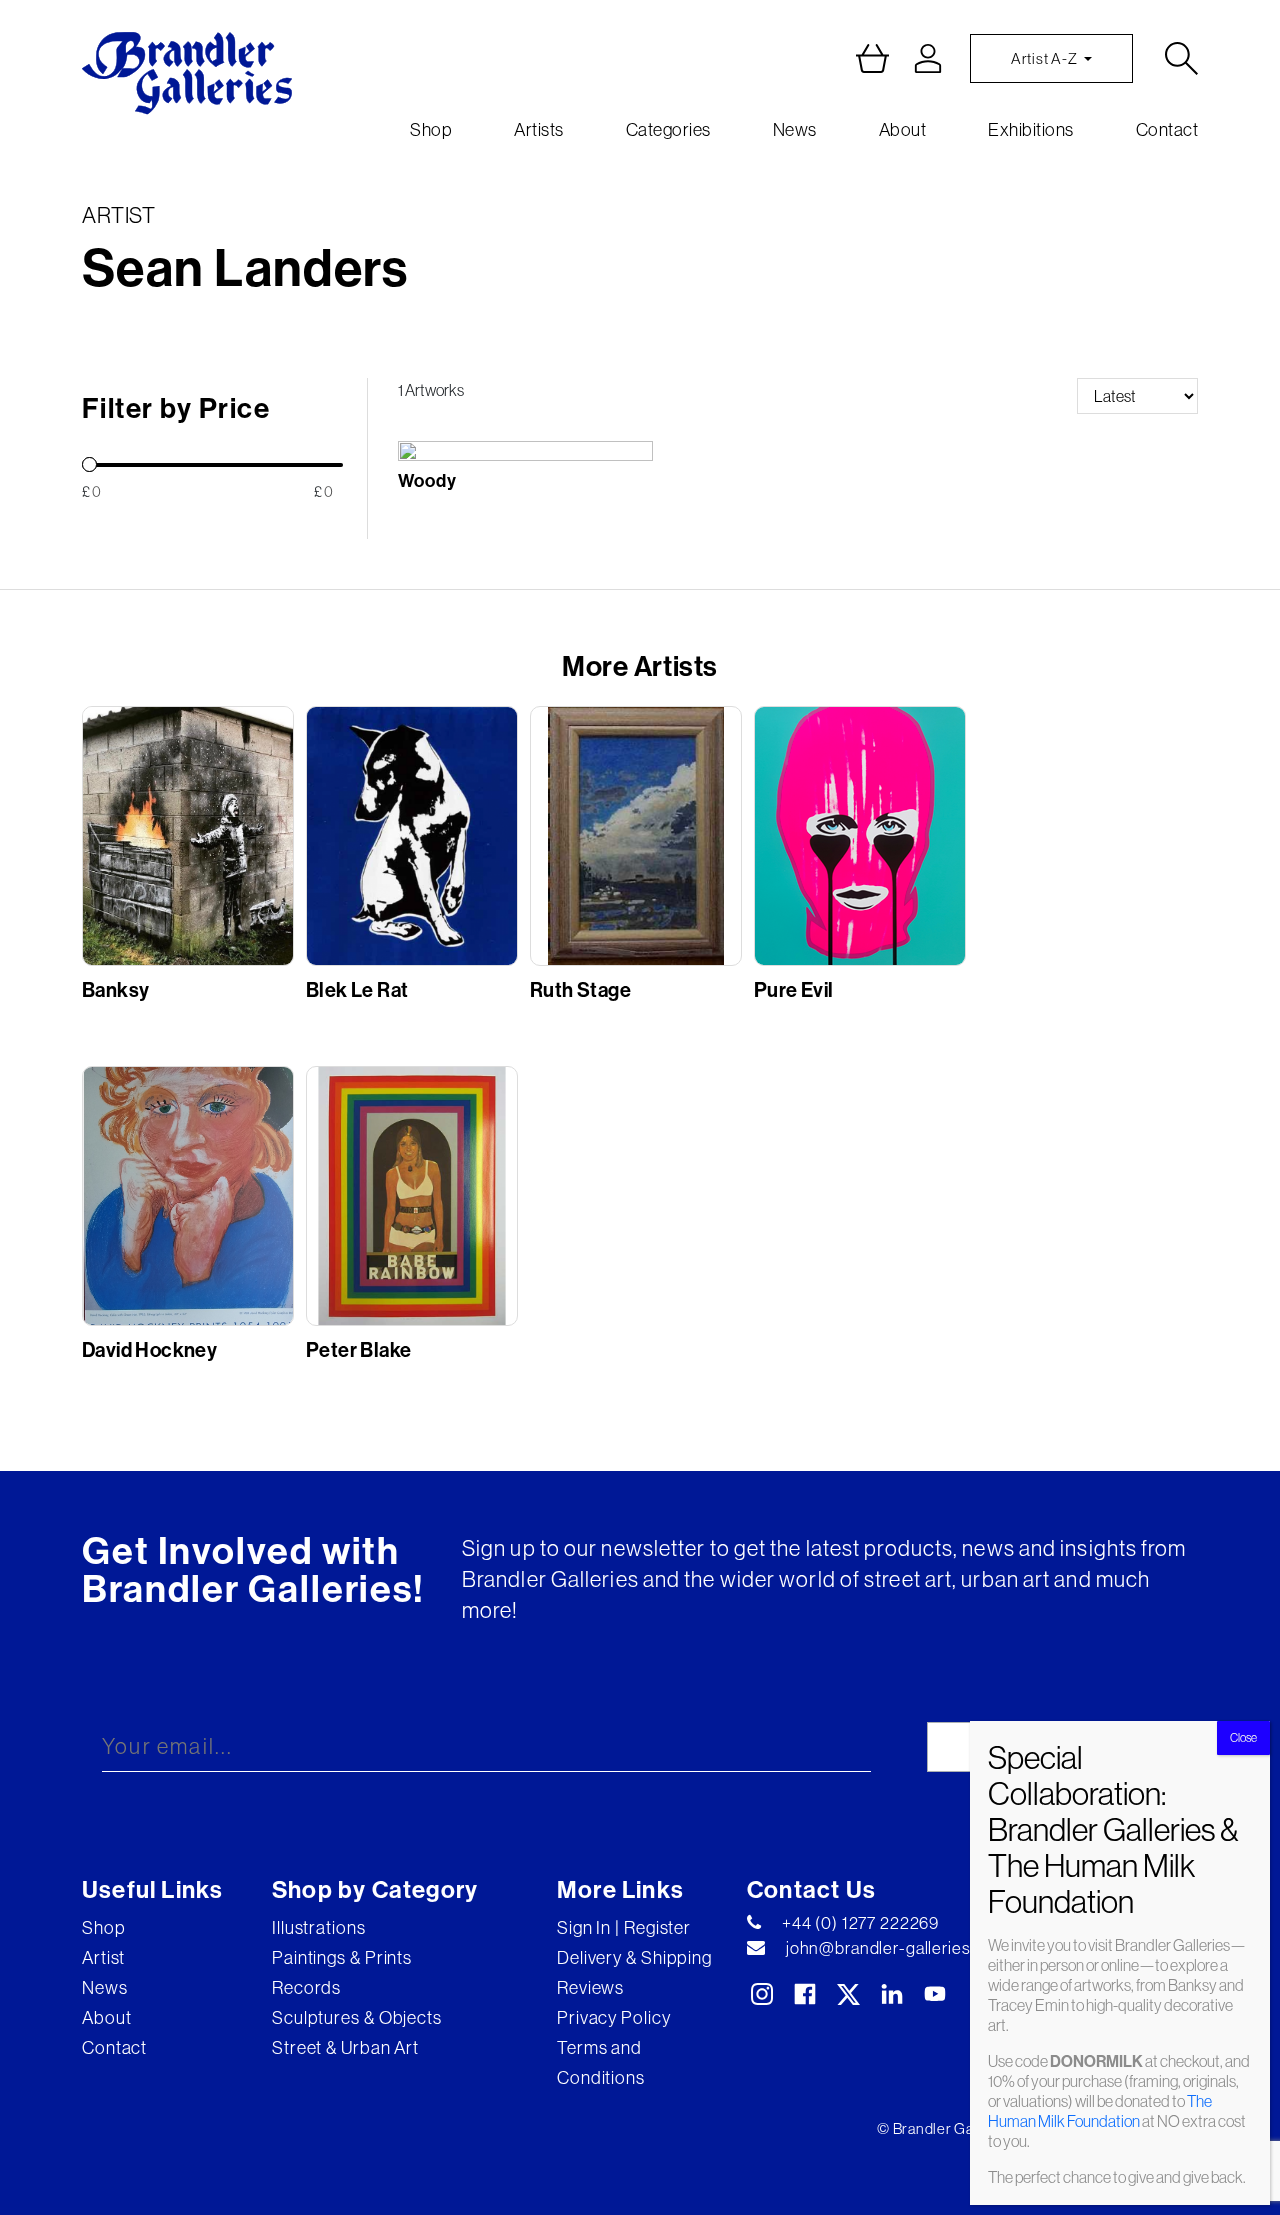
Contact (1167, 129)
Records (306, 1987)
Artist (103, 1957)
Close (1243, 1737)
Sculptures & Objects (357, 2017)
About (903, 129)
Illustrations (319, 1927)
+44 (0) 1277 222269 (860, 1923)
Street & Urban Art (345, 2047)
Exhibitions (1031, 129)
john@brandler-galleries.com (896, 1948)
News (795, 129)
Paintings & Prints (342, 1957)
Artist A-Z (1045, 58)
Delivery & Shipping (634, 1957)
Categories (668, 129)
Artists (539, 129)
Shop (431, 129)
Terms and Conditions (601, 2062)
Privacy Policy (614, 2017)
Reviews (590, 1987)
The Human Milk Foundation (1100, 2111)
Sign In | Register (624, 1927)
